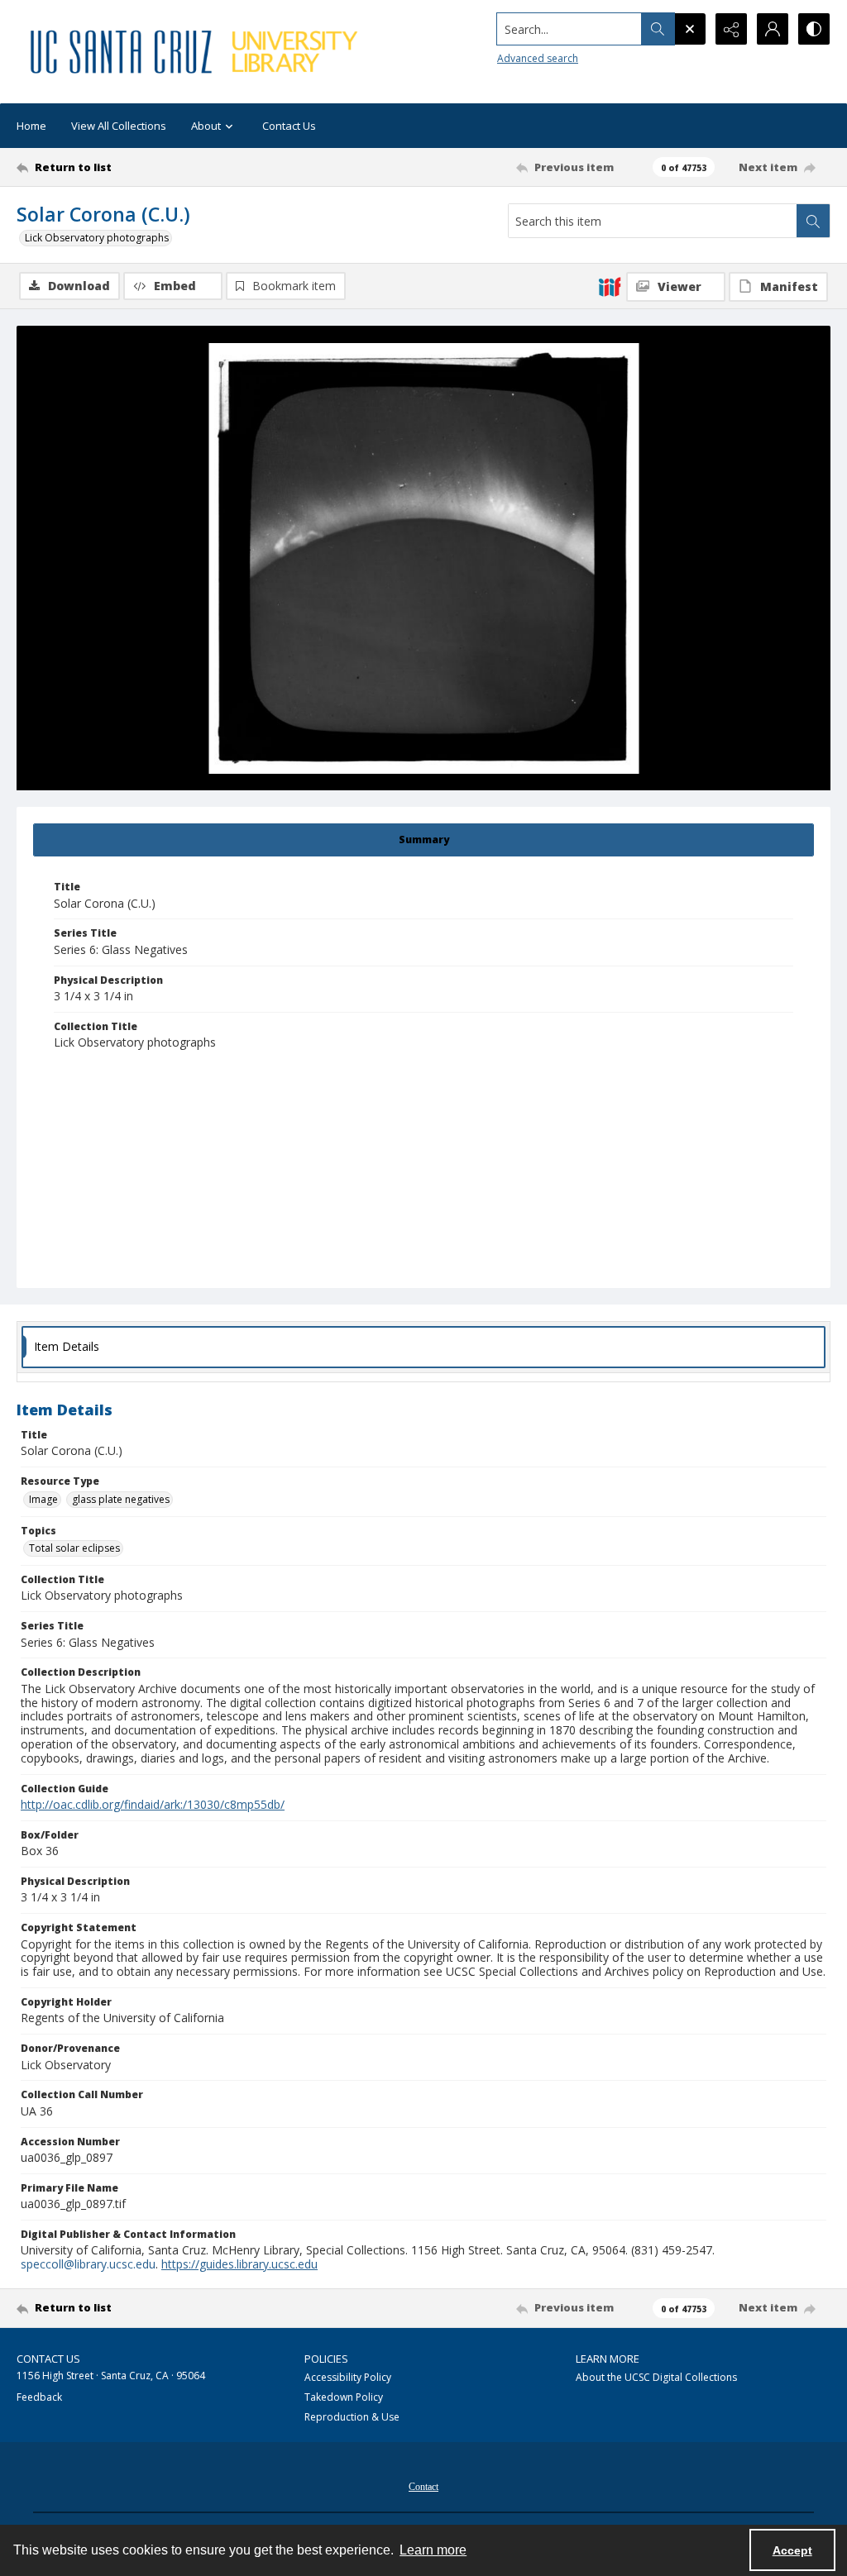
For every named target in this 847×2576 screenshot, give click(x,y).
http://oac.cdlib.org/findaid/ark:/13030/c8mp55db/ (153, 1804)
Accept (792, 2550)
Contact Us (289, 126)
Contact (423, 2487)
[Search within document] (813, 221)
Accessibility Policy (348, 2377)
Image (43, 1499)
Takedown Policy (344, 2397)
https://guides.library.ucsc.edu (239, 2264)
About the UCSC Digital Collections (656, 2377)
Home (31, 126)
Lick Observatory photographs (97, 238)
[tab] (423, 840)
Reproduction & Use (352, 2417)
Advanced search (538, 58)
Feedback (39, 2397)
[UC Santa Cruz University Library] (196, 52)
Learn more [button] (433, 2550)
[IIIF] (610, 286)
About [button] (206, 126)
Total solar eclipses (74, 1548)
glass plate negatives (121, 1499)
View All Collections (119, 126)
